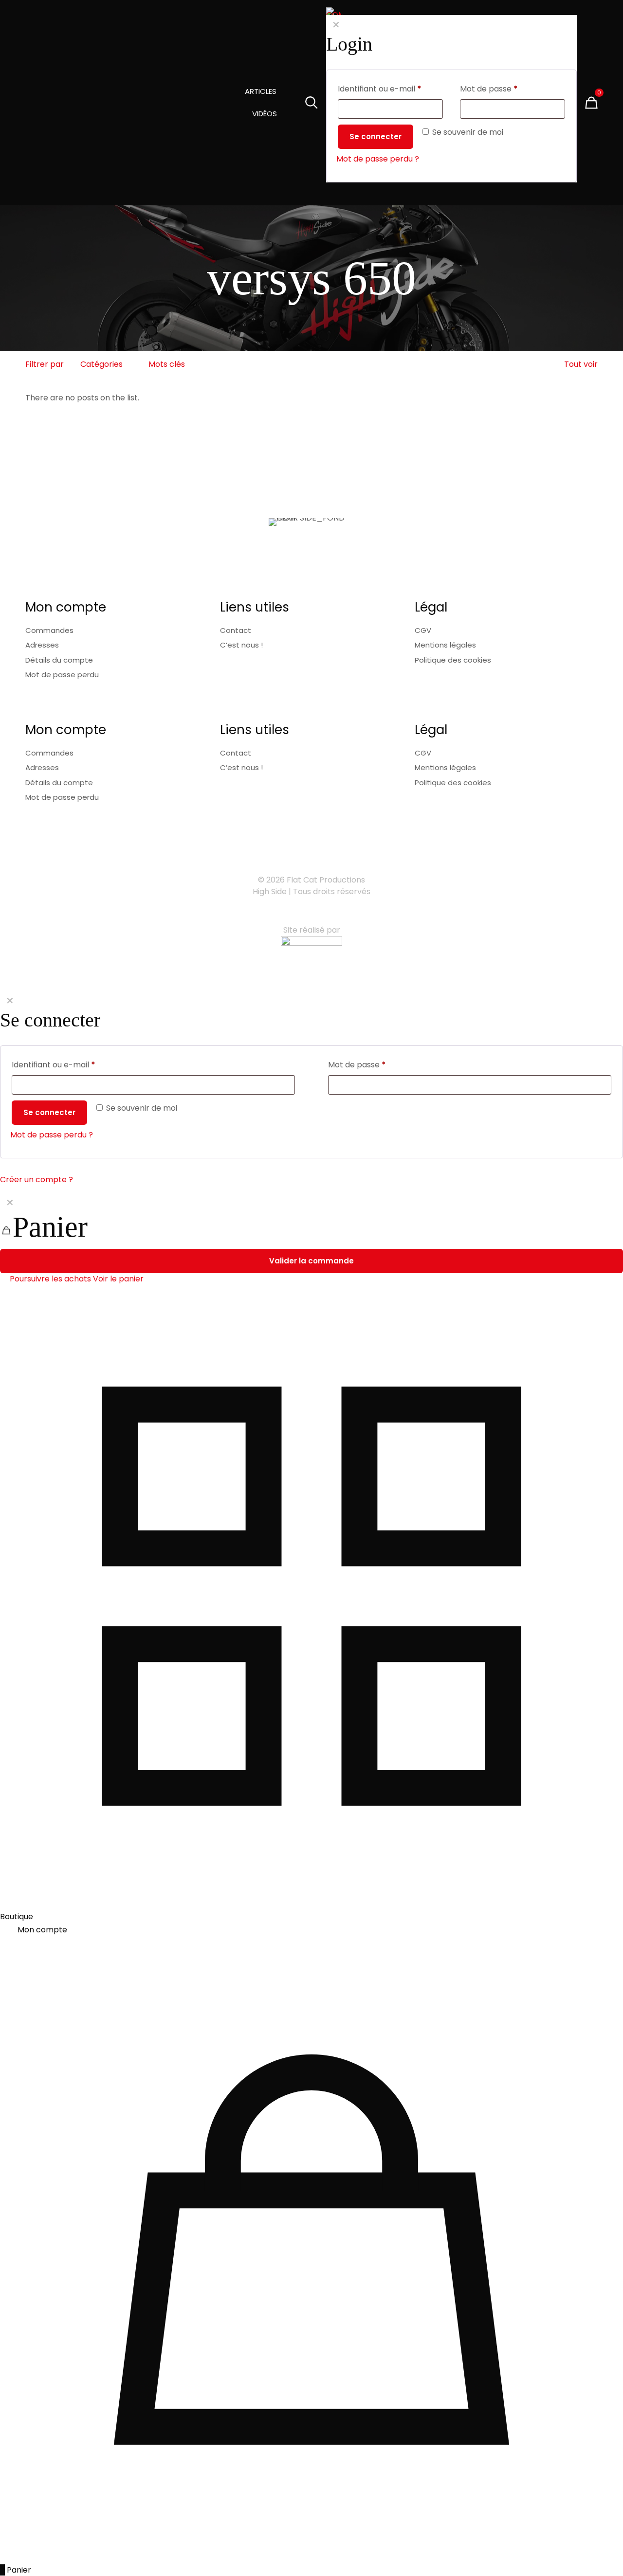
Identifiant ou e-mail (54, 1065)
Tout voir (581, 364)
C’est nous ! (241, 645)
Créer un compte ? (37, 1180)
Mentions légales (445, 645)
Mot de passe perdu (62, 675)
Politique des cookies (453, 660)
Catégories (101, 364)
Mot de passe (357, 1065)
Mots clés (167, 364)
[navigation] (311, 1239)
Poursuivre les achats (49, 1279)
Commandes (49, 630)
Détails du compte (59, 660)
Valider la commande (311, 1261)
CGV (423, 630)
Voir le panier (118, 1279)
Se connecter (49, 1112)
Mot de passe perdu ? (52, 1135)
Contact (236, 630)
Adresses (42, 645)
